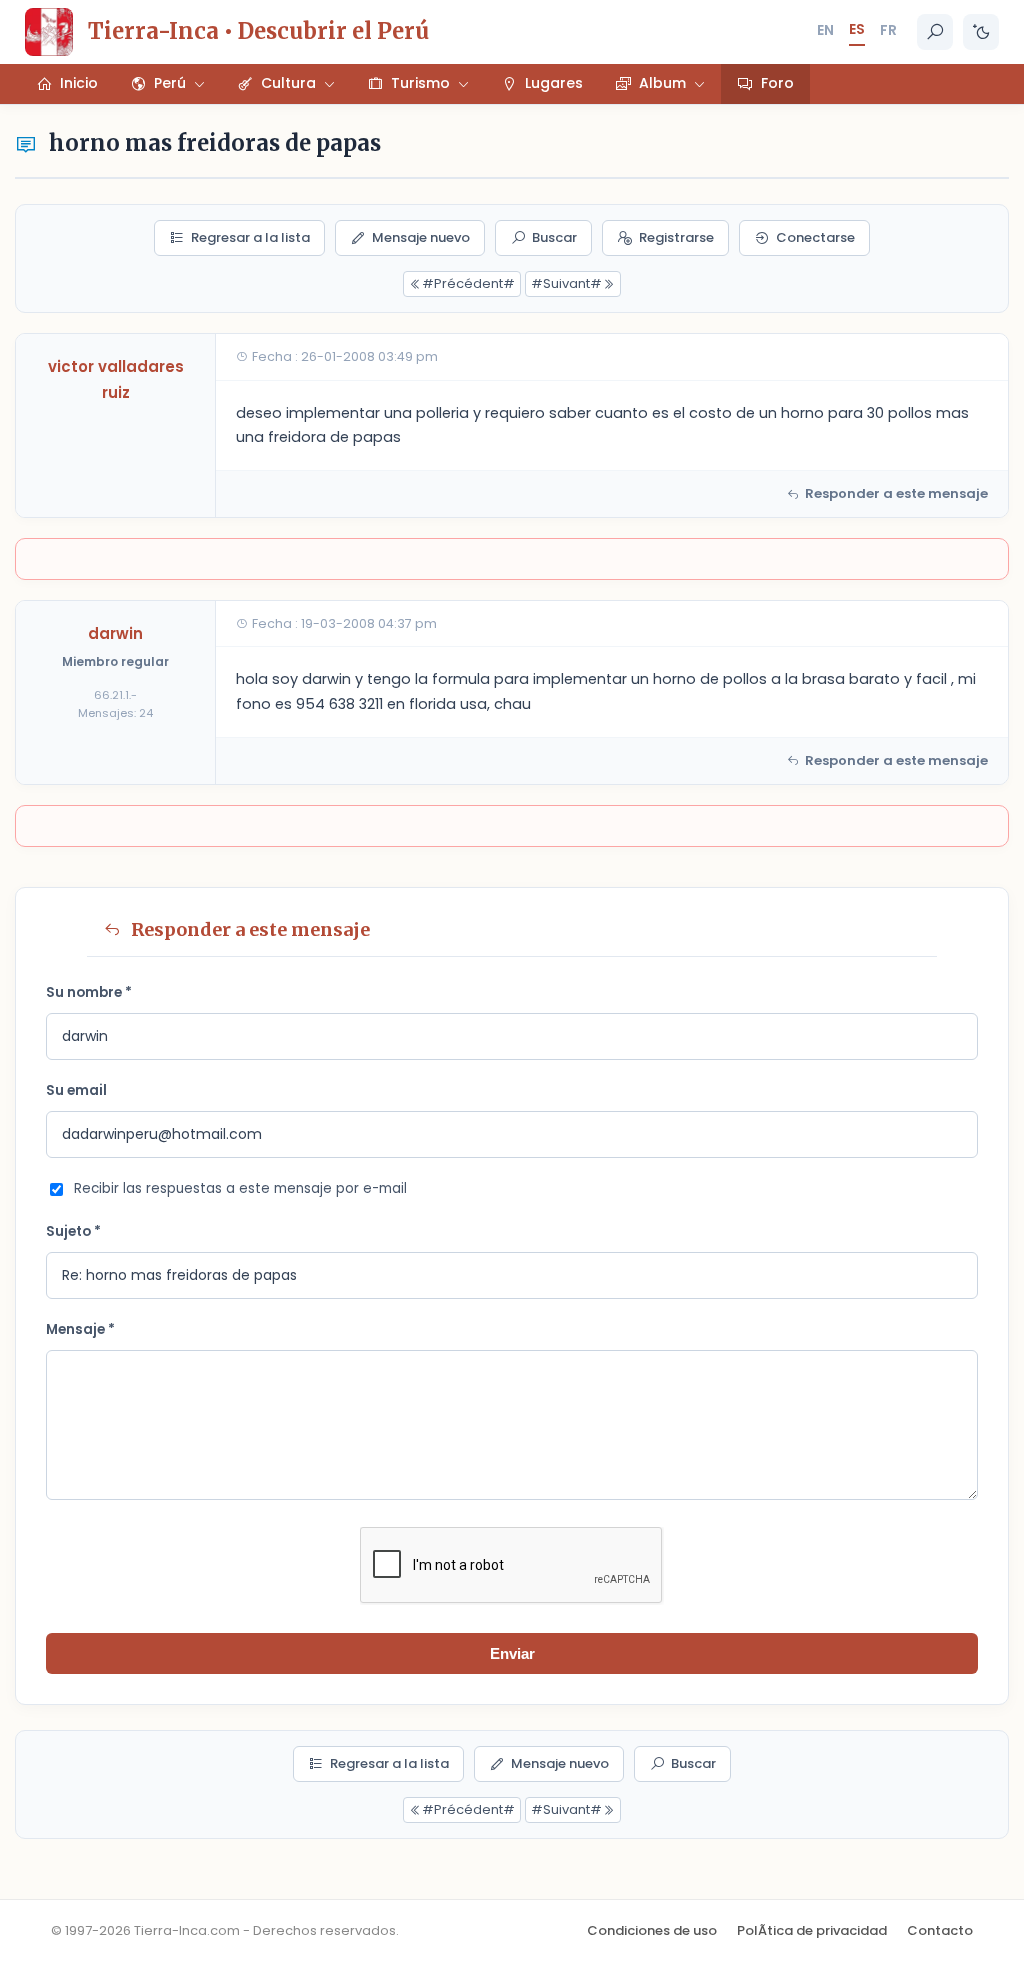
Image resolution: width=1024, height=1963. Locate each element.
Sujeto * (73, 1231)
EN (825, 30)
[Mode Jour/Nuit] (981, 32)
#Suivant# (566, 283)
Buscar (554, 237)
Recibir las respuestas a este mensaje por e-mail (240, 1188)
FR (888, 30)
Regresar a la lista (250, 237)
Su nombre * (89, 992)
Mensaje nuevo (421, 237)
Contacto (940, 1930)
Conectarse (815, 237)
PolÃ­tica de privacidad (812, 1930)
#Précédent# (468, 283)
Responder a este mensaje (896, 493)
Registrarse (676, 237)
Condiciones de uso (652, 1930)
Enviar (512, 1653)
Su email (76, 1090)
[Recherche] (935, 32)
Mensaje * (80, 1329)
